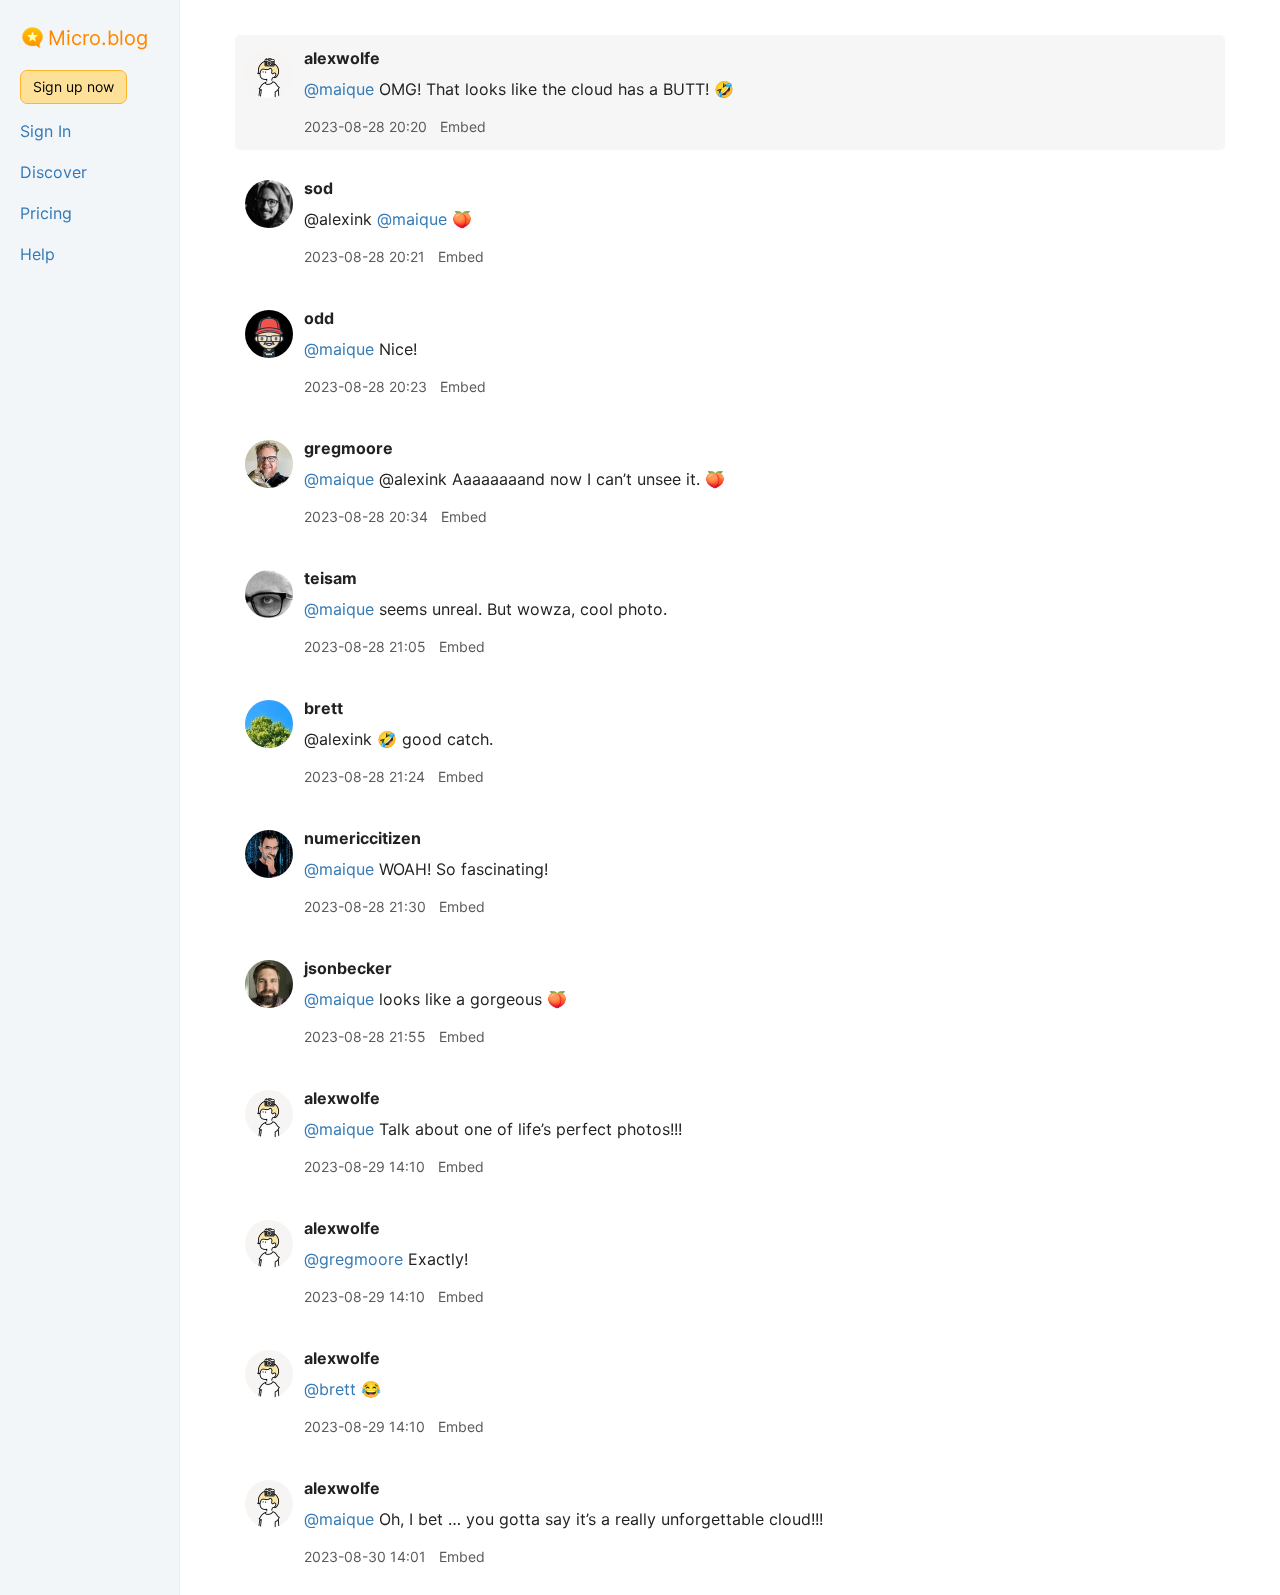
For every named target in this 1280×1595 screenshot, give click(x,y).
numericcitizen (362, 838)
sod (318, 188)
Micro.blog (98, 38)
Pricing (46, 213)
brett (323, 708)
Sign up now (73, 86)
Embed (463, 126)
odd (319, 318)
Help (37, 254)
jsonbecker (348, 968)
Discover (53, 172)
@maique (339, 89)
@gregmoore (353, 1259)
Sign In (45, 131)
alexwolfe (342, 58)
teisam (330, 578)
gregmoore (348, 448)
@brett (330, 1389)
